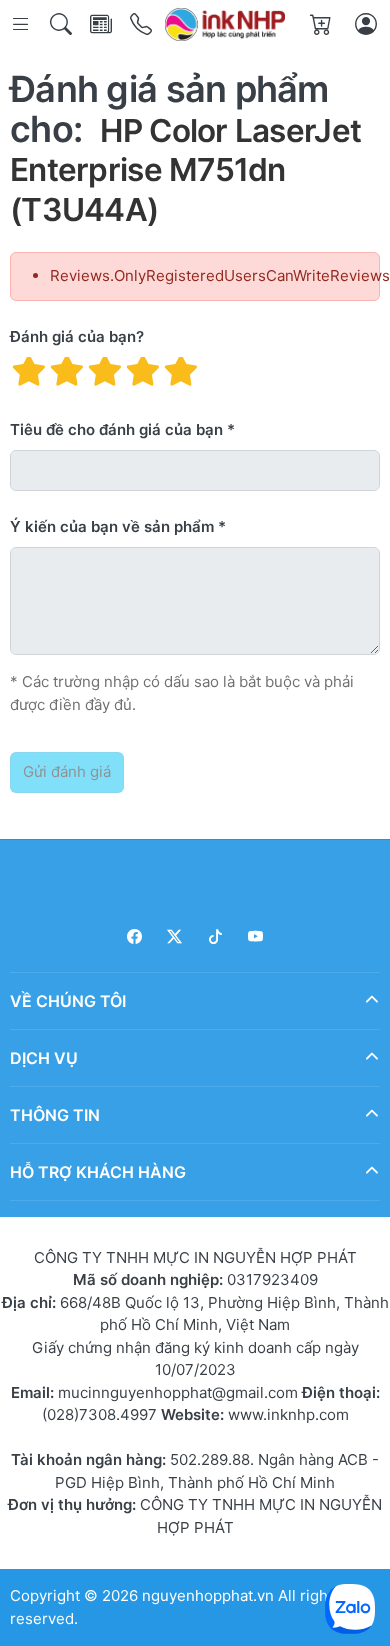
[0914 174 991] (142, 24)
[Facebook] (134, 936)
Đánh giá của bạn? (77, 336)
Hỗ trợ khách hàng (98, 1171)
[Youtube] (256, 936)
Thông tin (55, 1114)
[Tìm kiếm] (62, 24)
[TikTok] (215, 936)
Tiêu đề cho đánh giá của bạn (116, 429)
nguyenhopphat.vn (208, 1595)
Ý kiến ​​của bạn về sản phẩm (112, 526)
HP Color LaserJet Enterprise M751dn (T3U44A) (185, 170)
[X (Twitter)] (175, 936)
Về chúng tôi (68, 1000)
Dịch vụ (44, 1057)
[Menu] (22, 24)
